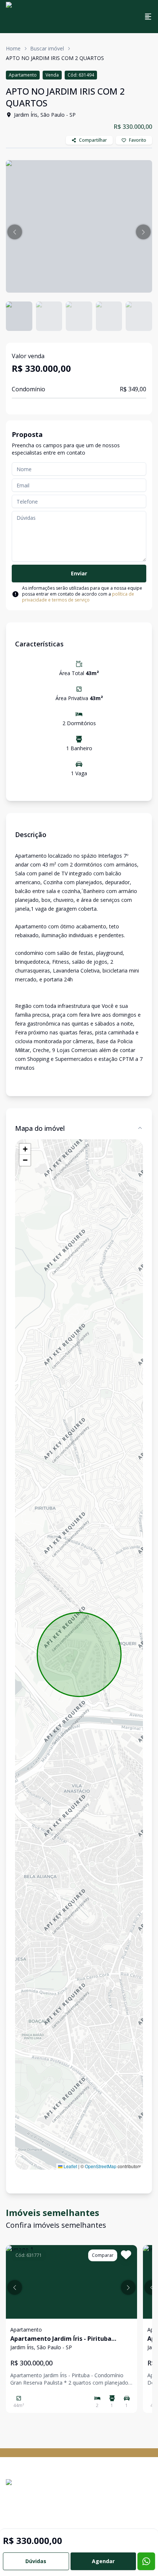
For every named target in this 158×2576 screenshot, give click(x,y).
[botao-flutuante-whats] (146, 2561)
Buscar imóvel (47, 48)
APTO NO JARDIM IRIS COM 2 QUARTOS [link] (55, 58)
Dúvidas (36, 2561)
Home (13, 48)
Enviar (79, 573)
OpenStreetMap (101, 2166)
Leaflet (70, 2166)
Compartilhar (93, 140)
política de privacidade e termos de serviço (78, 597)
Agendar (103, 2561)
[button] (15, 232)
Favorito (138, 140)
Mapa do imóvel (40, 1128)
